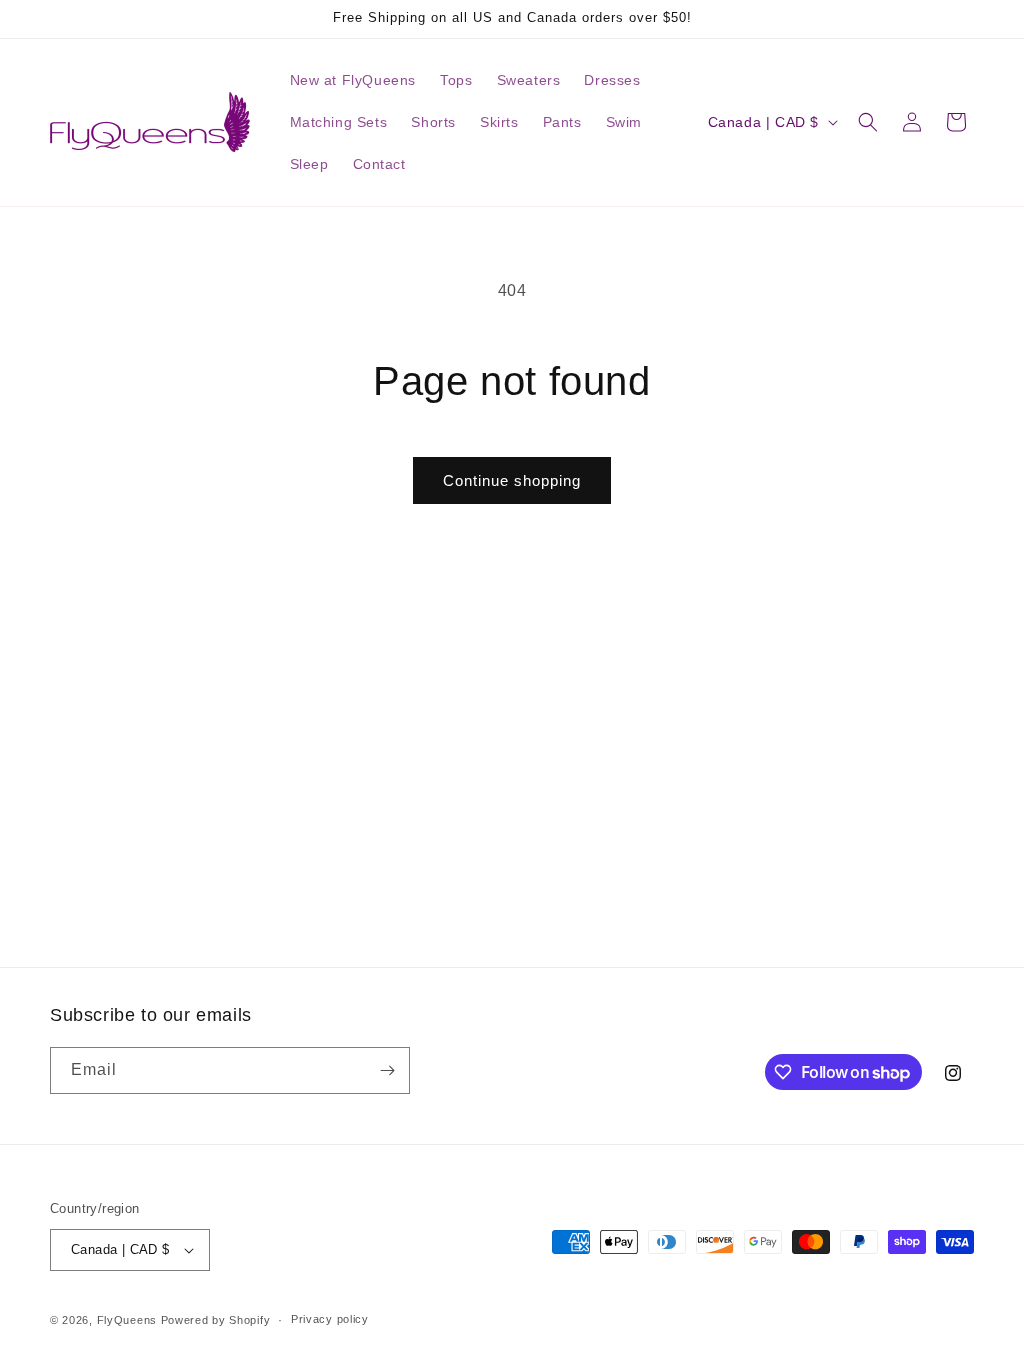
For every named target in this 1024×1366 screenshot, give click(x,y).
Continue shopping (512, 480)
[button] (868, 122)
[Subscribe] (387, 1070)
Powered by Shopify (216, 1320)
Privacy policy (330, 1319)
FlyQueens (127, 1320)
